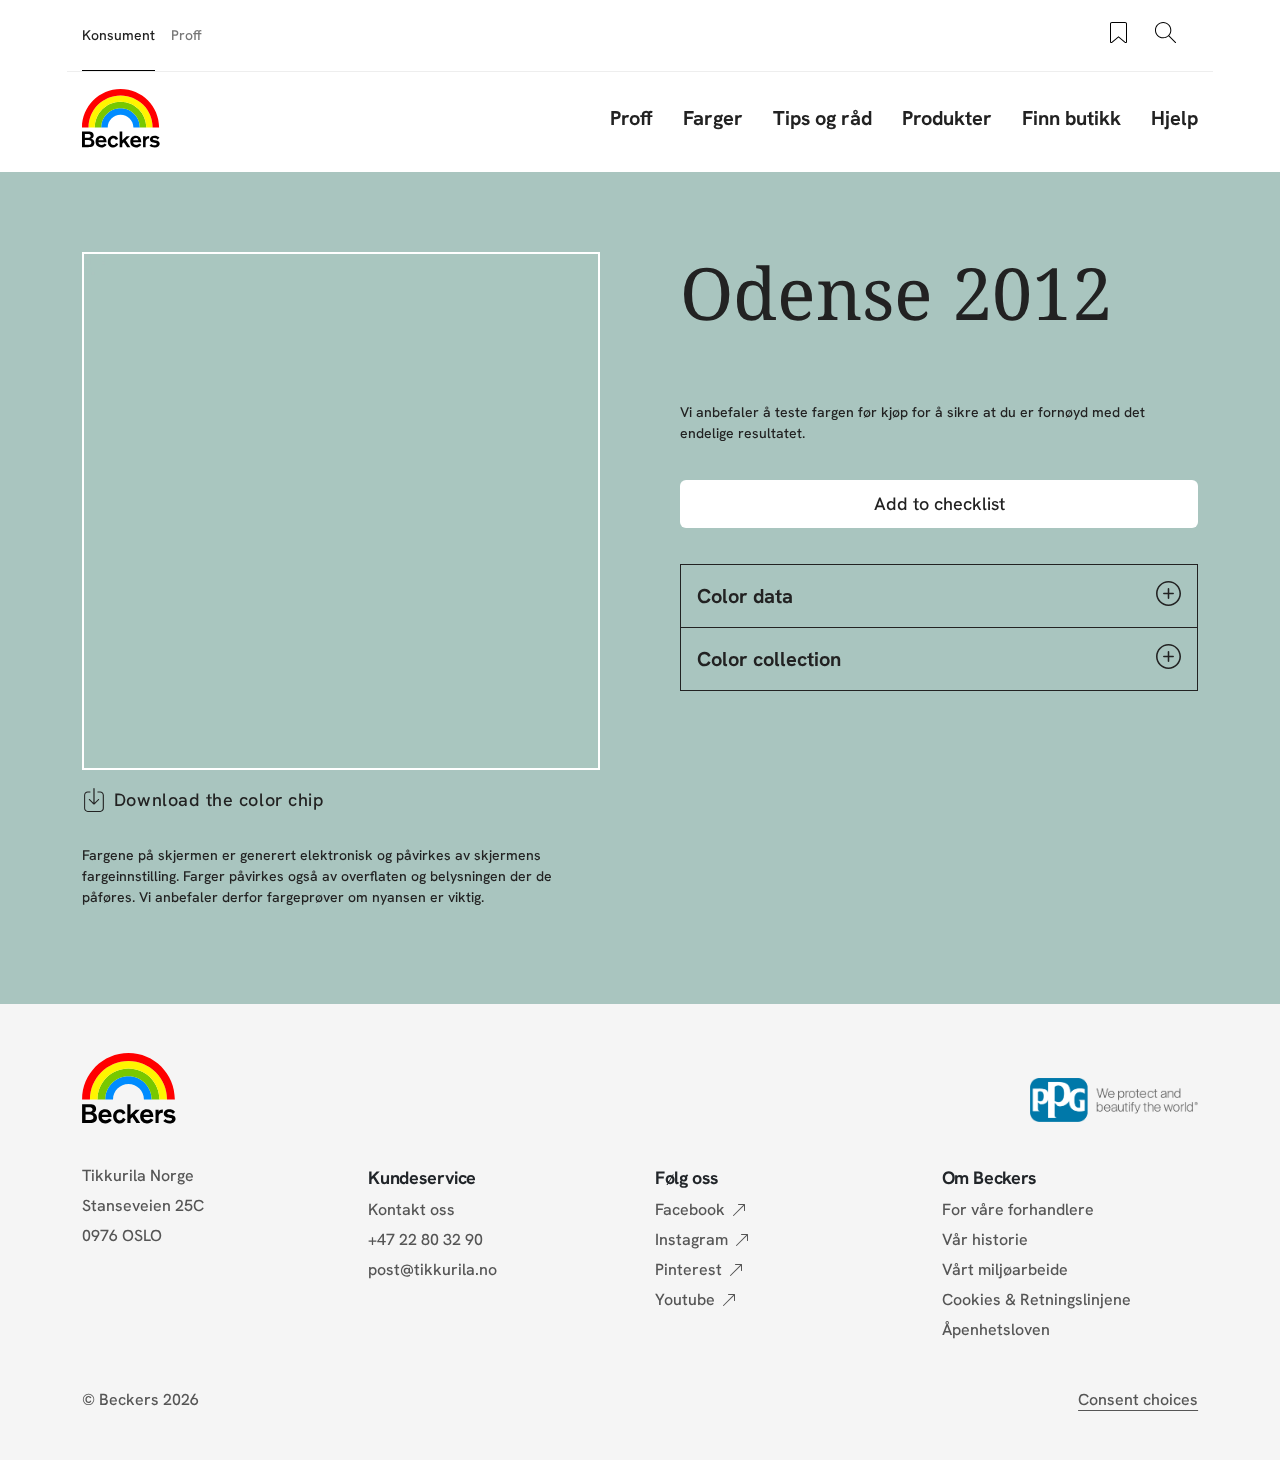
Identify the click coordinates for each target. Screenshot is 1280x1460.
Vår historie (985, 1239)
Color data (745, 596)
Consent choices (1138, 1399)
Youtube (685, 1299)
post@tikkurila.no (432, 1269)
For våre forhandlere (1018, 1209)
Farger (713, 118)
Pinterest (688, 1269)
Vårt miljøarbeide (1005, 1269)
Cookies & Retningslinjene (1036, 1299)
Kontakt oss (411, 1209)
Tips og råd (822, 118)
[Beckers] (121, 118)
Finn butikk (1071, 118)
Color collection (769, 659)
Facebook (690, 1209)
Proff (186, 35)
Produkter (947, 118)
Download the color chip (219, 799)
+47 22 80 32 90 (425, 1239)
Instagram (691, 1239)
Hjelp (1174, 118)
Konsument (118, 35)
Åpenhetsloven (996, 1329)
